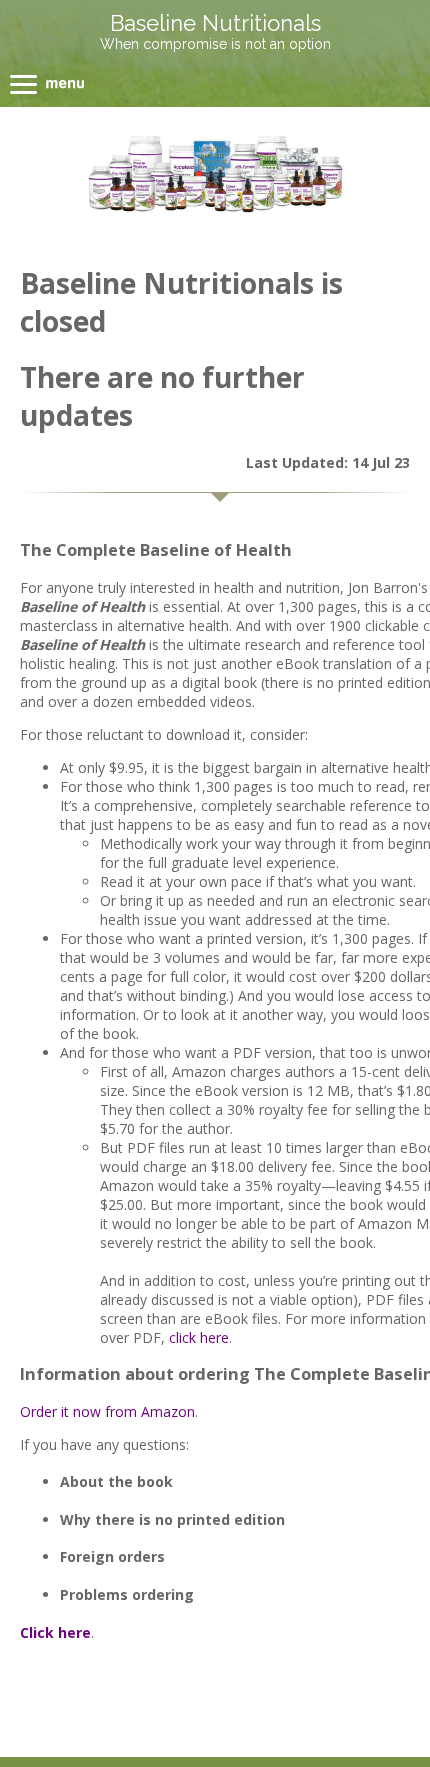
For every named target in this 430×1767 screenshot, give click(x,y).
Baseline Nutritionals (215, 23)
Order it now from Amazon (107, 1411)
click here (199, 1337)
